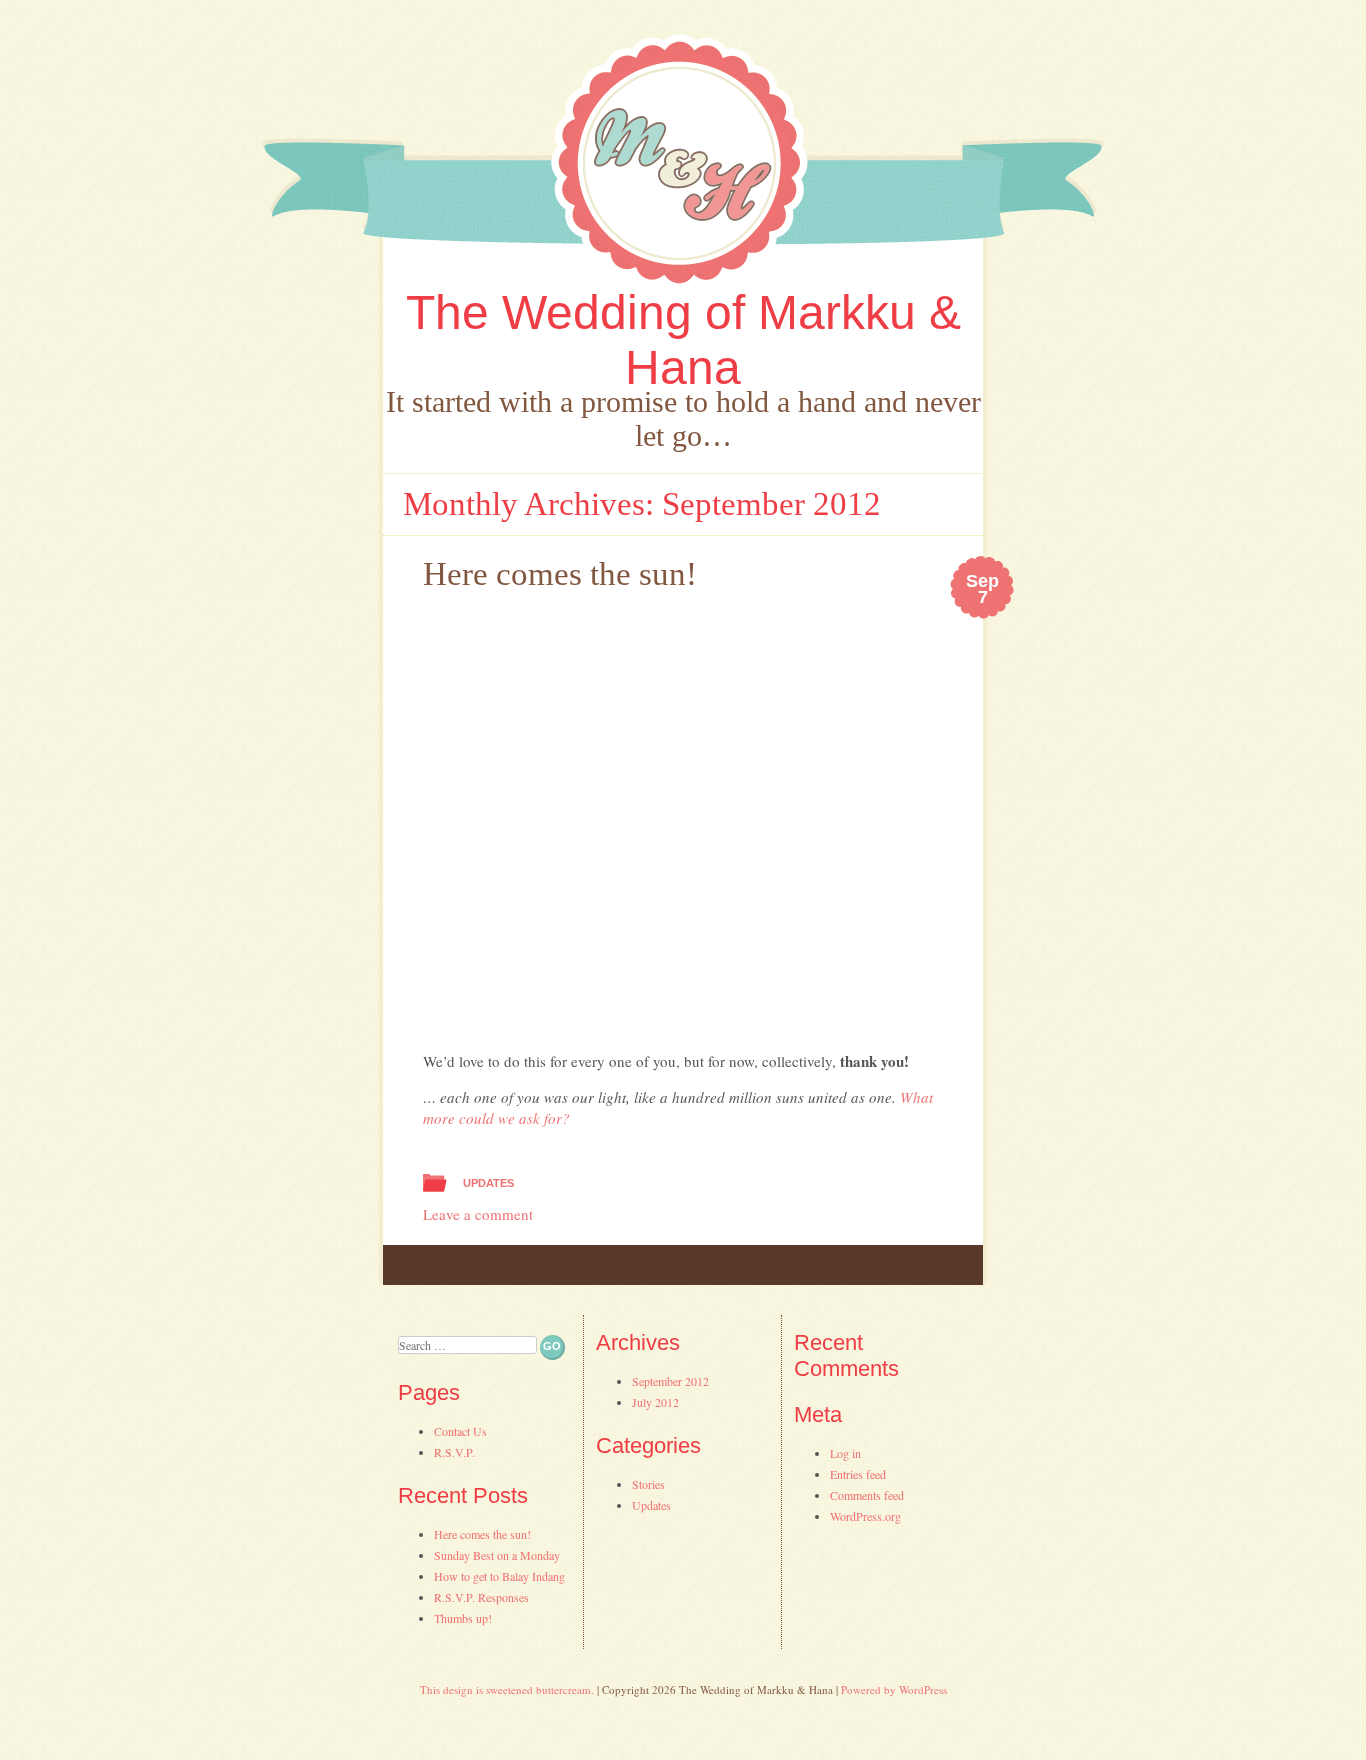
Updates (488, 1183)
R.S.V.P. (454, 1452)
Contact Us (460, 1431)
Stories (648, 1484)
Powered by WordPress (894, 1689)
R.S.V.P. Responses (481, 1597)
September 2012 (670, 1381)
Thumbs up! (463, 1618)
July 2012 (655, 1402)
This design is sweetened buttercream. (507, 1689)
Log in (845, 1453)
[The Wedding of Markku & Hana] (683, 162)
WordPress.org (865, 1516)
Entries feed (858, 1474)
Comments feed (867, 1495)
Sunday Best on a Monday (497, 1555)
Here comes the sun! (560, 574)
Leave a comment (478, 1214)
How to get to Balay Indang (499, 1576)
